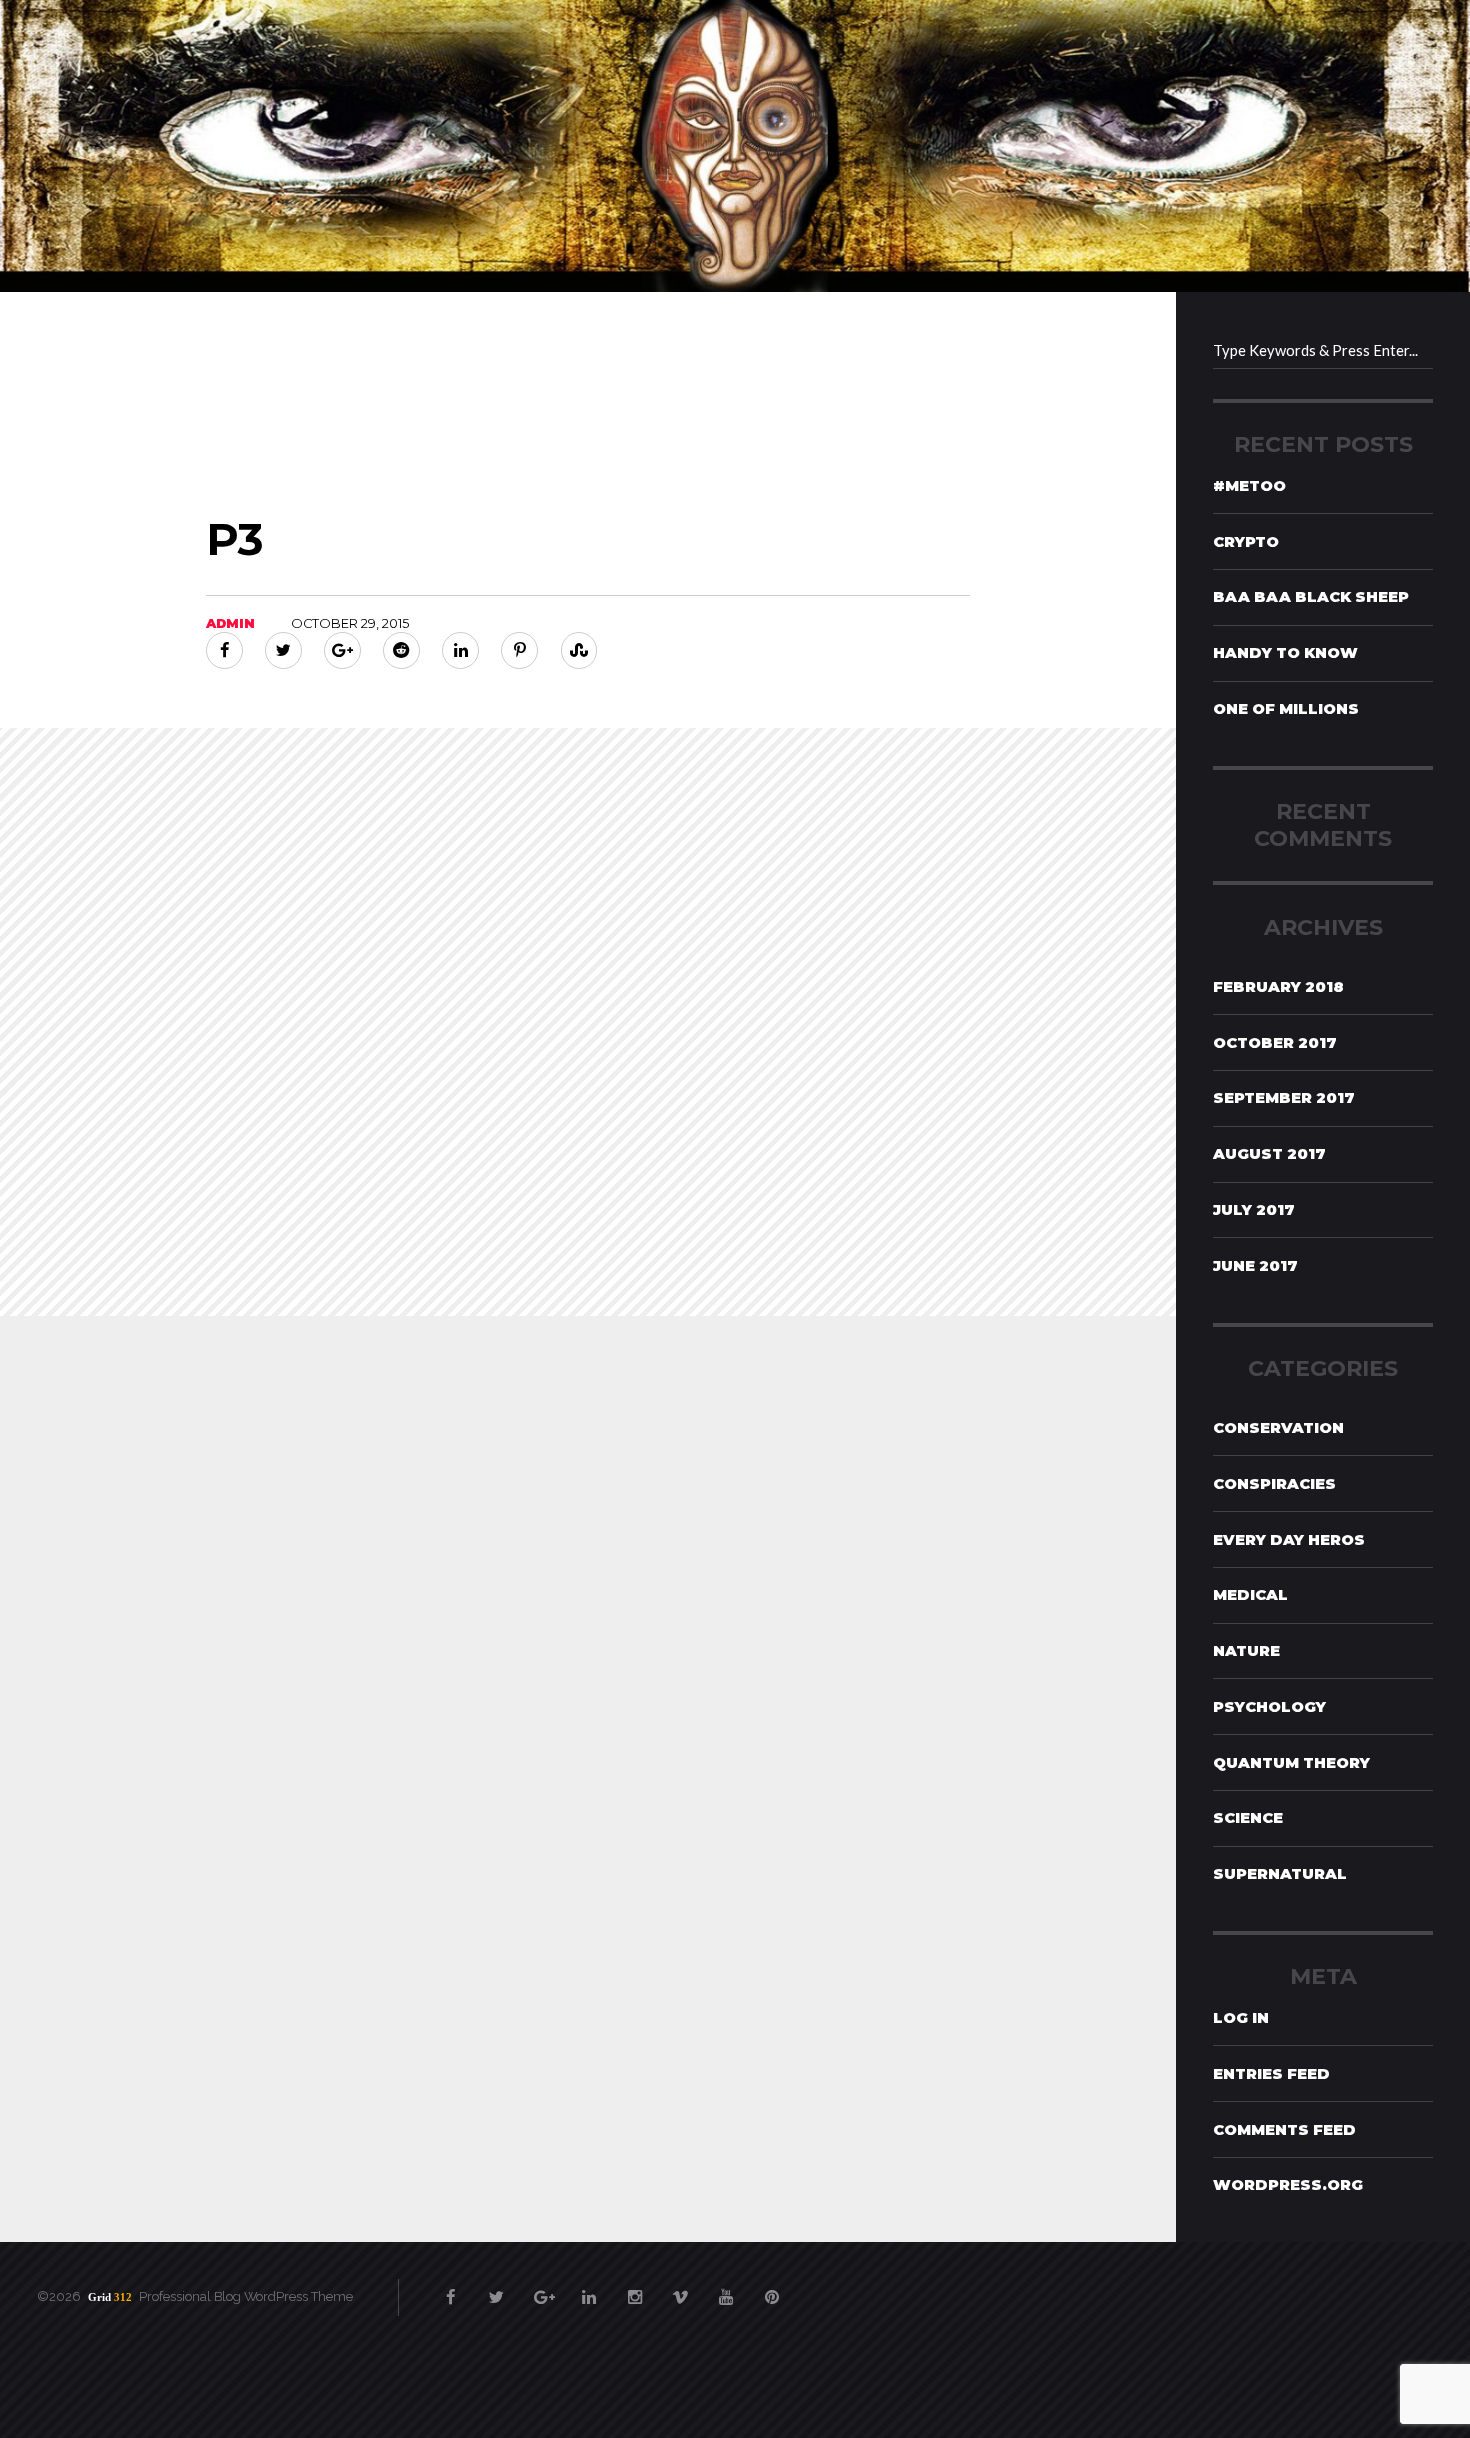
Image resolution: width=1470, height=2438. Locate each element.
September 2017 (1284, 1098)
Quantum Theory (1291, 1763)
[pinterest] (772, 2287)
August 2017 (1269, 1154)
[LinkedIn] (460, 650)
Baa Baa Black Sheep (1311, 597)
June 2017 (1255, 1266)
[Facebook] (224, 650)
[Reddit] (401, 650)
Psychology (1269, 1707)
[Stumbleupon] (579, 650)
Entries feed (1271, 2074)
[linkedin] (588, 2287)
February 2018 (1278, 987)
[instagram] (634, 2287)
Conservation (1278, 1428)
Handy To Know (1285, 653)
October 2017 (1275, 1043)
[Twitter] (283, 650)
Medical (1250, 1595)
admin (230, 623)
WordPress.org (1288, 2185)
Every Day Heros (1289, 1540)
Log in (1241, 2018)
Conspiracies (1274, 1484)
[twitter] (497, 2287)
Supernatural (1280, 1874)
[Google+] (342, 650)
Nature (1246, 1651)
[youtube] (726, 2287)
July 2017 (1254, 1210)
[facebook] (451, 2287)
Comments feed (1284, 2130)
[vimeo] (680, 2287)
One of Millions (1286, 709)
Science (1248, 1818)
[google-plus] (542, 2287)
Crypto (1246, 542)
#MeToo (1249, 486)
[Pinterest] (519, 650)
